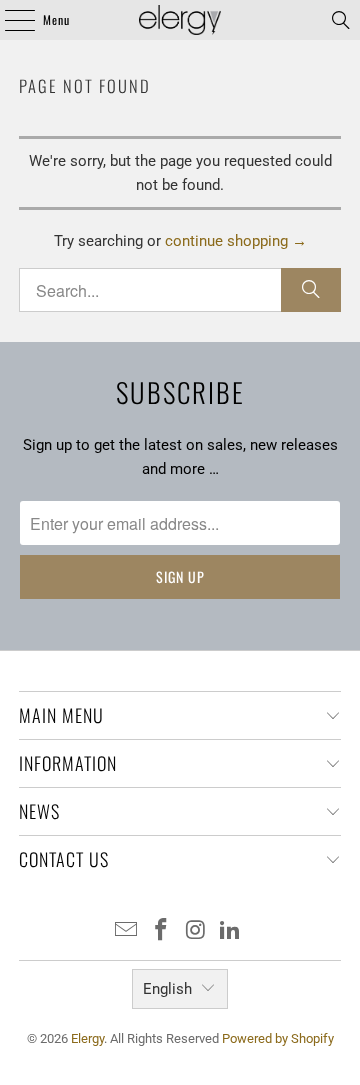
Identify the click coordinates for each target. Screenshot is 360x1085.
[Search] (341, 20)
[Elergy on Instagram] (197, 931)
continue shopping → (236, 241)
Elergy (87, 1038)
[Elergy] (180, 20)
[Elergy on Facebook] (162, 931)
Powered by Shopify (278, 1038)
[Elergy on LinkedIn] (231, 931)
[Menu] (9, 20)
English (167, 989)
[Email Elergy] (127, 931)
